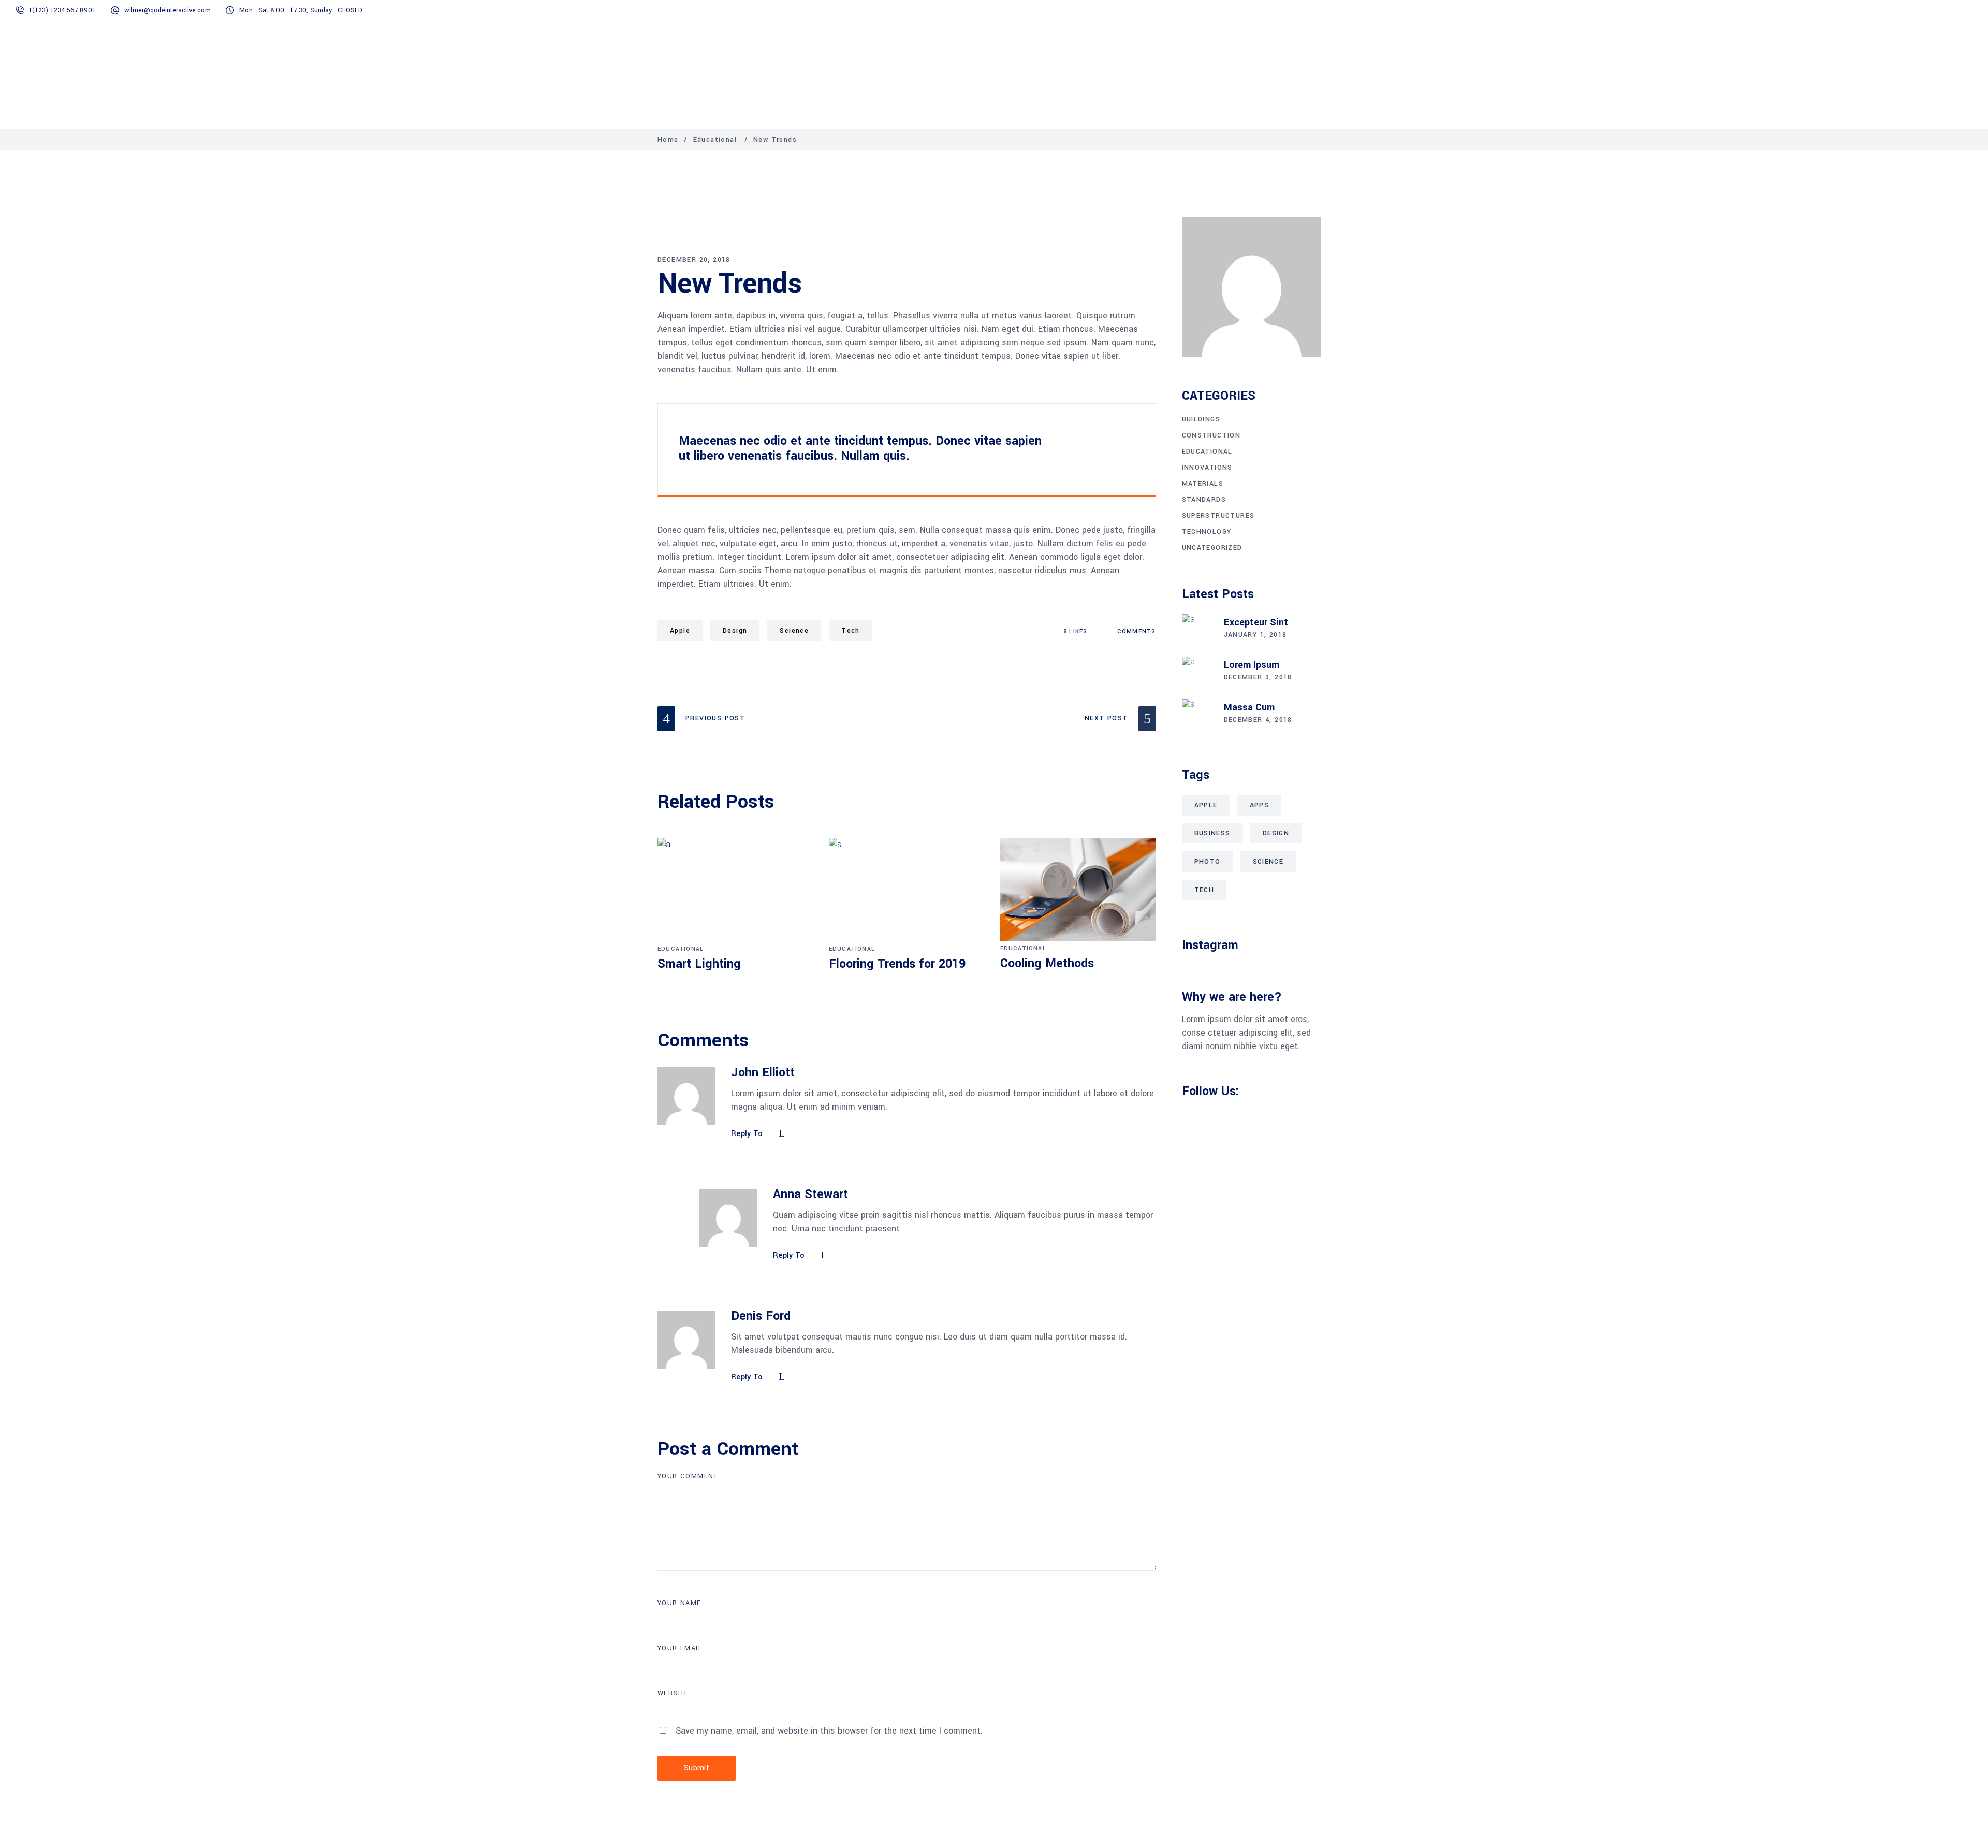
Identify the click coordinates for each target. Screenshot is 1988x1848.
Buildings (1201, 419)
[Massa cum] (1197, 715)
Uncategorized (1212, 548)
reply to (747, 1134)
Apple (680, 631)
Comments (1135, 631)
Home (668, 140)
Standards (1204, 500)
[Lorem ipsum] (1197, 672)
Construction (1211, 435)
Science (794, 631)
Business (1212, 833)
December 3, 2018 (1258, 677)
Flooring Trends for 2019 (897, 964)
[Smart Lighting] (735, 890)
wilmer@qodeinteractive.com (167, 10)
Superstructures (1218, 516)
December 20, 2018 (694, 260)
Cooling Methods (1047, 963)
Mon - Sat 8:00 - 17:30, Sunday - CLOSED (301, 10)
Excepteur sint (1256, 622)
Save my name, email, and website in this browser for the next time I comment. (829, 1731)
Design (735, 631)
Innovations (1207, 468)
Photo (1208, 862)
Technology (1207, 532)
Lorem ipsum (1252, 665)
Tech (851, 631)
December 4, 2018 (1258, 720)
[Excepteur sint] (1197, 630)
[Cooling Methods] (1078, 889)
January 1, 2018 (1255, 635)
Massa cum (1249, 707)
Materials (1203, 484)
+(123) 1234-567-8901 (62, 10)
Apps (1260, 805)
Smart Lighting (699, 964)
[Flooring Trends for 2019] (907, 890)
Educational (715, 140)
